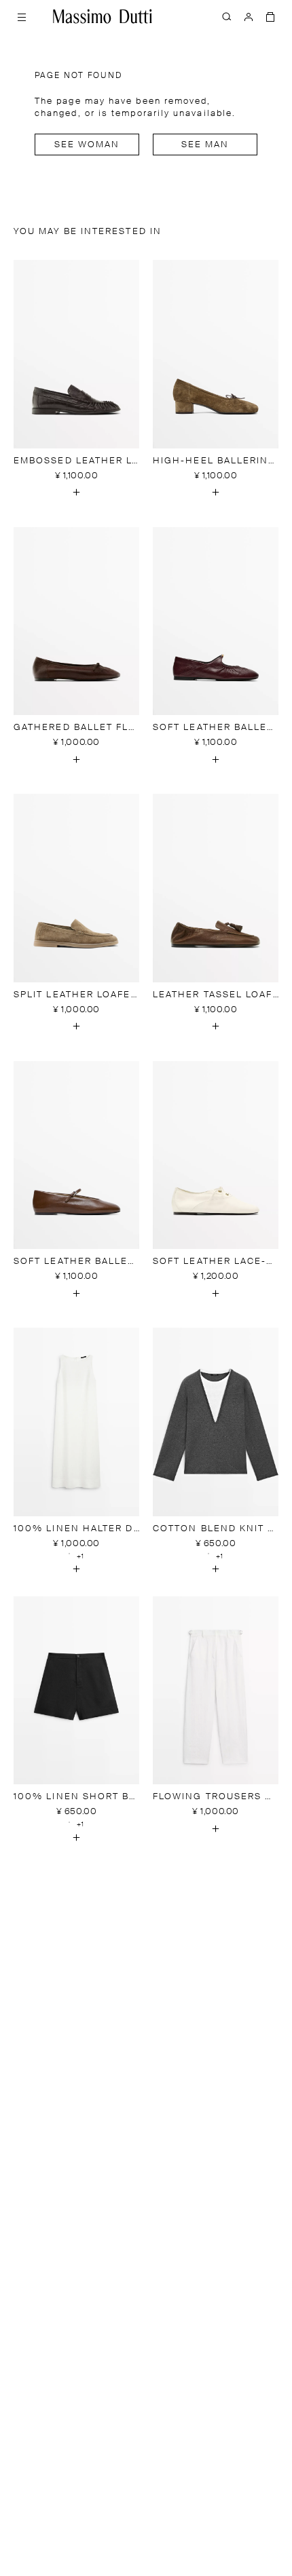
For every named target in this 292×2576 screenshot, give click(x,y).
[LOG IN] (249, 16)
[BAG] (270, 16)
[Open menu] (22, 16)
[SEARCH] (227, 16)
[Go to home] (103, 16)
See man (205, 145)
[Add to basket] (77, 493)
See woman (87, 145)
